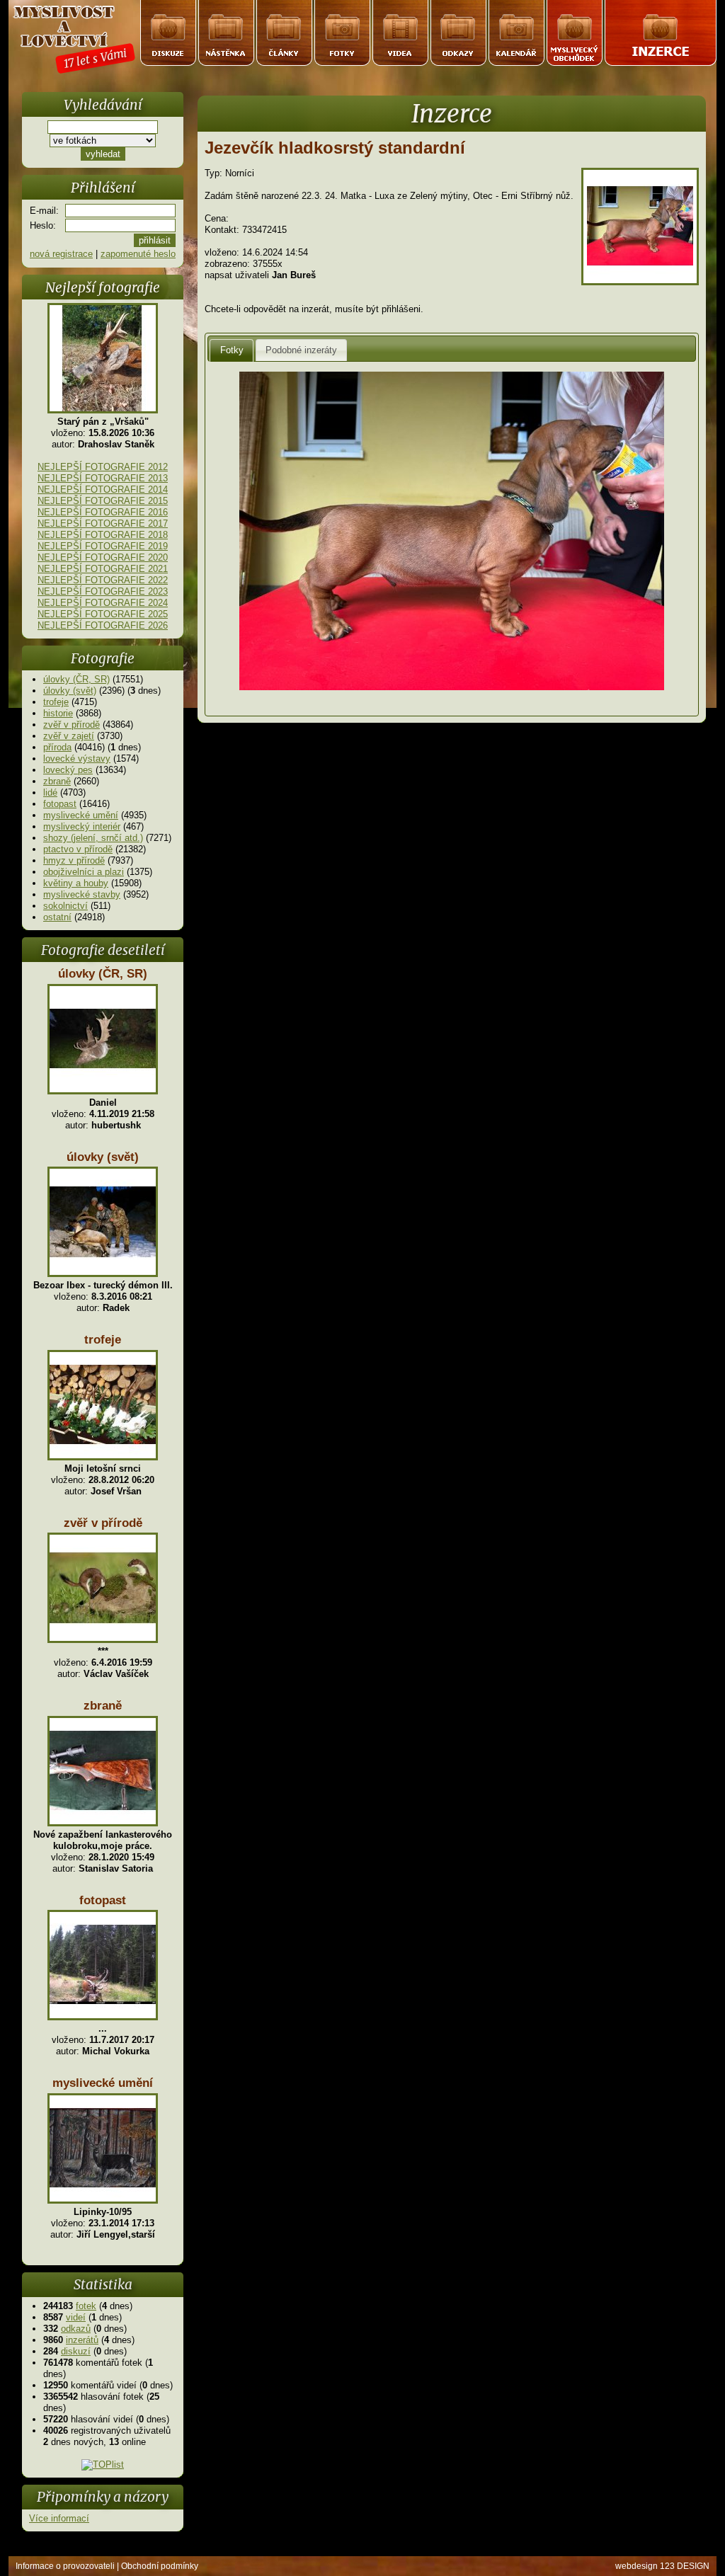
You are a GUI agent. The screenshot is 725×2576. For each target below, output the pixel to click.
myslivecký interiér (82, 826)
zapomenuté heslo (138, 254)
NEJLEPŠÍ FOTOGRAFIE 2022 (103, 580)
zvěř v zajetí (69, 736)
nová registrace (61, 254)
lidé (50, 792)
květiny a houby (76, 883)
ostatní (57, 917)
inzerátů (82, 2340)
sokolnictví (65, 906)
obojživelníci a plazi (84, 872)
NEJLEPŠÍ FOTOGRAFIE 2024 (103, 603)
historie (58, 713)
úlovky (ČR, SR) (76, 679)
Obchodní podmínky (160, 2566)
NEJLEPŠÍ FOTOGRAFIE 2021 (103, 569)
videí (76, 2317)
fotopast (60, 804)
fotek (86, 2306)
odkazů (76, 2329)
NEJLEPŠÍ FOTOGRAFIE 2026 (103, 625)
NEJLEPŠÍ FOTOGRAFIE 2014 (103, 490)
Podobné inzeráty (301, 350)
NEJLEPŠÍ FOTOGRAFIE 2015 (103, 501)
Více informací (59, 2518)
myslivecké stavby (82, 894)
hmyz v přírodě (74, 860)
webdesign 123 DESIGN (662, 2566)
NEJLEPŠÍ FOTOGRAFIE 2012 (103, 467)
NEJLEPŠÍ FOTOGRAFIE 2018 (103, 535)
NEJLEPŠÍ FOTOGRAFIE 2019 (103, 546)
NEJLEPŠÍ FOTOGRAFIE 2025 (103, 614)
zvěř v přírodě (72, 725)
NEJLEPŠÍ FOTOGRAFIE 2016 (103, 512)
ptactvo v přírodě (78, 849)
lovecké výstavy (77, 759)
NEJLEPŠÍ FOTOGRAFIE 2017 (103, 523)
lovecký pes (68, 770)
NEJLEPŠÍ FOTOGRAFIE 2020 (103, 557)
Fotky (232, 350)
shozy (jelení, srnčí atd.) (93, 838)
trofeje (56, 702)
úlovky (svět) (70, 691)
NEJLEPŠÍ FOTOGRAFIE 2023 (103, 591)
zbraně (57, 781)
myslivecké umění (81, 815)
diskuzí (76, 2351)
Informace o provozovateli (65, 2566)
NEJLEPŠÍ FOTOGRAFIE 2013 (103, 478)
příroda (57, 747)
